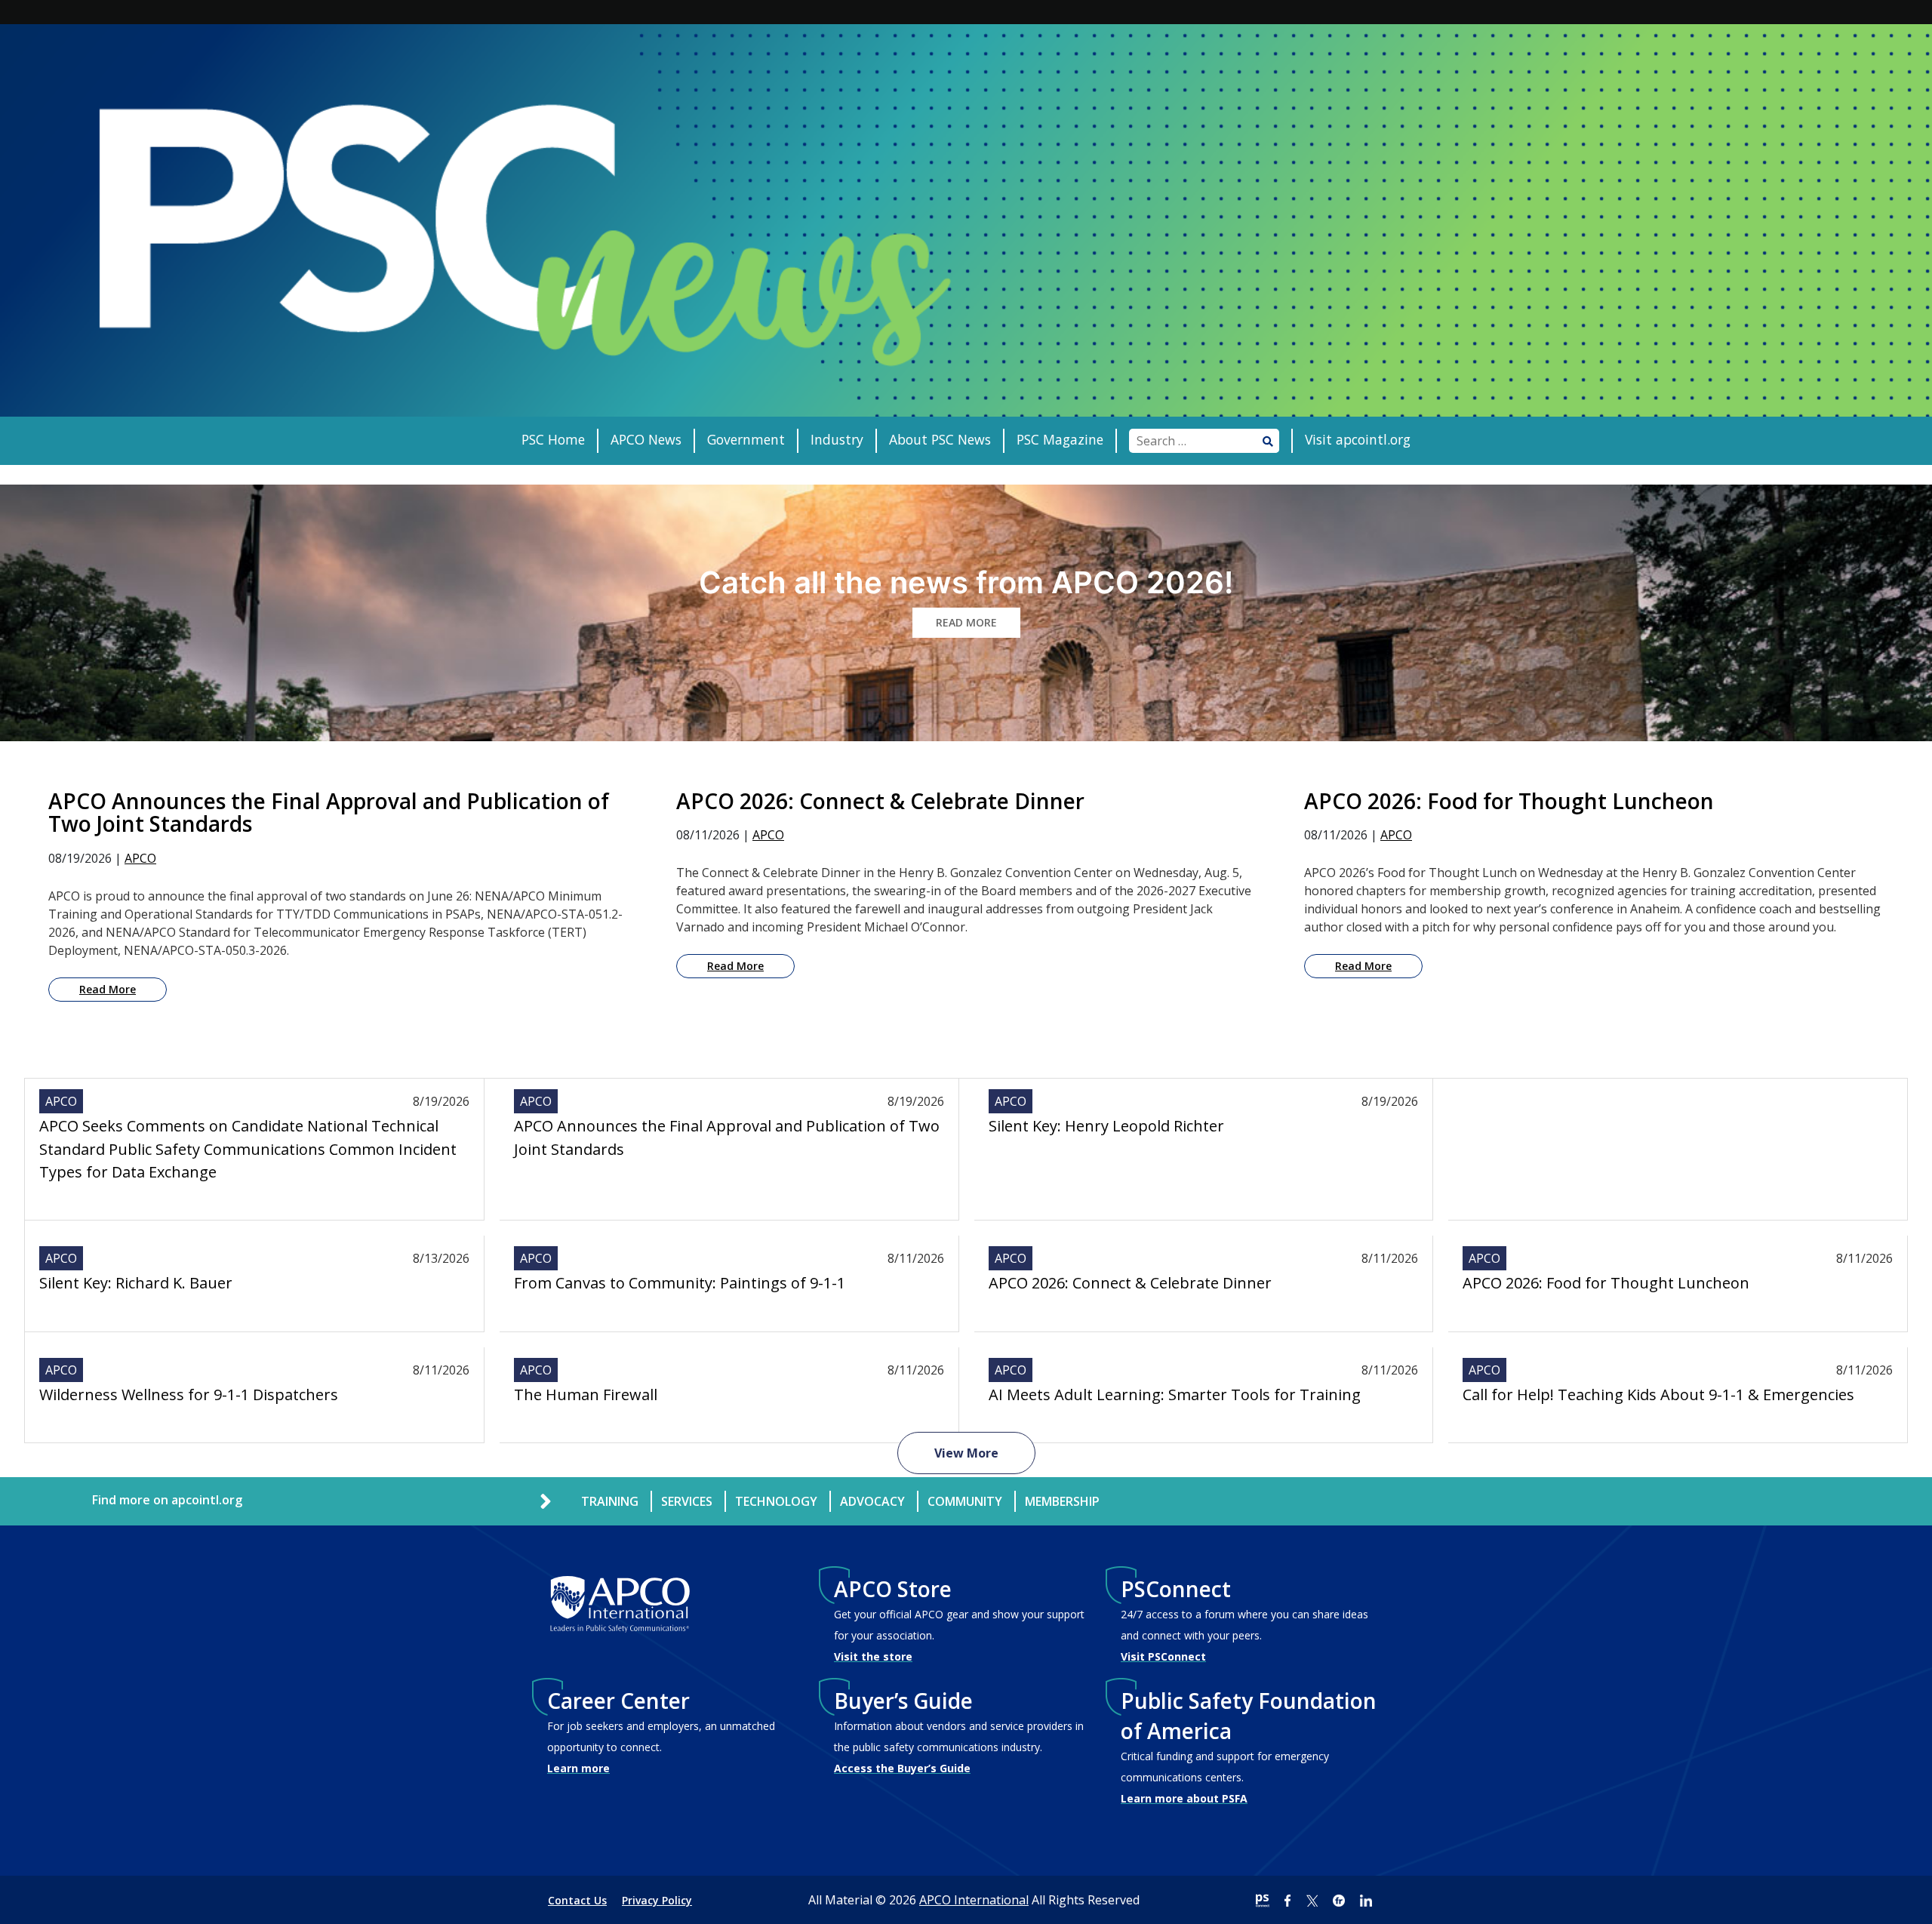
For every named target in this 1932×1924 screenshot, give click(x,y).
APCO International (974, 1900)
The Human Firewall (586, 1395)
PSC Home (553, 439)
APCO (140, 858)
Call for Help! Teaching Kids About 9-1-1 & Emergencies (1658, 1395)
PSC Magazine (1060, 439)
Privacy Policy (657, 1900)
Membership (1062, 1501)
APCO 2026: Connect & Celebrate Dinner (1130, 1283)
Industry (837, 439)
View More (966, 1453)
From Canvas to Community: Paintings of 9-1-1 (680, 1283)
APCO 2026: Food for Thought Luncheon (1606, 1283)
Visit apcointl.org (1358, 439)
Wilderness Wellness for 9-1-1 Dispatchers (189, 1395)
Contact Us (577, 1900)
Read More (108, 989)
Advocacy (872, 1501)
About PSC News (940, 439)
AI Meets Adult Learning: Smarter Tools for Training (1175, 1395)
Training (610, 1501)
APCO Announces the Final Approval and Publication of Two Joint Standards (727, 1137)
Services (687, 1501)
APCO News (646, 439)
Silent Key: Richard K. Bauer (136, 1283)
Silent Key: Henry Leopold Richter (1106, 1126)
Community (965, 1501)
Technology (776, 1501)
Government (746, 439)
